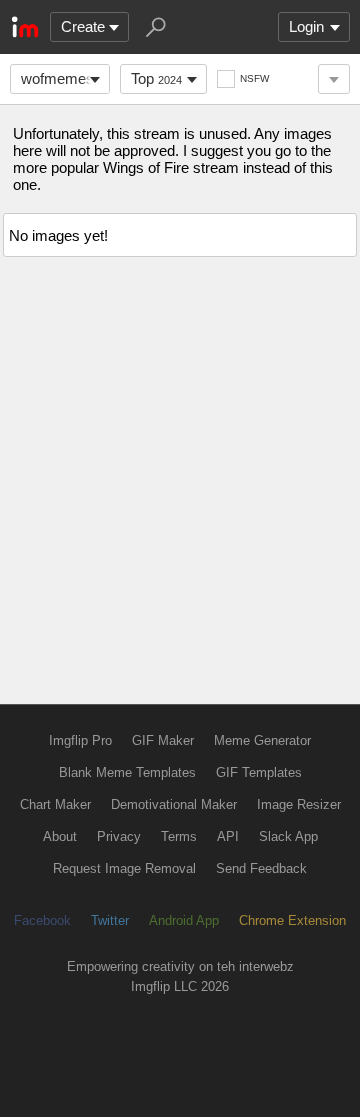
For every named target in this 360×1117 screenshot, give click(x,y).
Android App (184, 920)
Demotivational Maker (174, 804)
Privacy (119, 836)
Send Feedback (261, 868)
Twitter (110, 920)
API (228, 836)
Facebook (42, 920)
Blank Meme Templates (127, 772)
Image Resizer (299, 804)
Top (156, 78)
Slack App (288, 836)
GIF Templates (259, 772)
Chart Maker (55, 804)
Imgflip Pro (80, 740)
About (60, 836)
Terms (179, 836)
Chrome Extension (292, 920)
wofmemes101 (65, 78)
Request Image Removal (124, 868)
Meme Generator (262, 740)
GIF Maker (163, 740)
